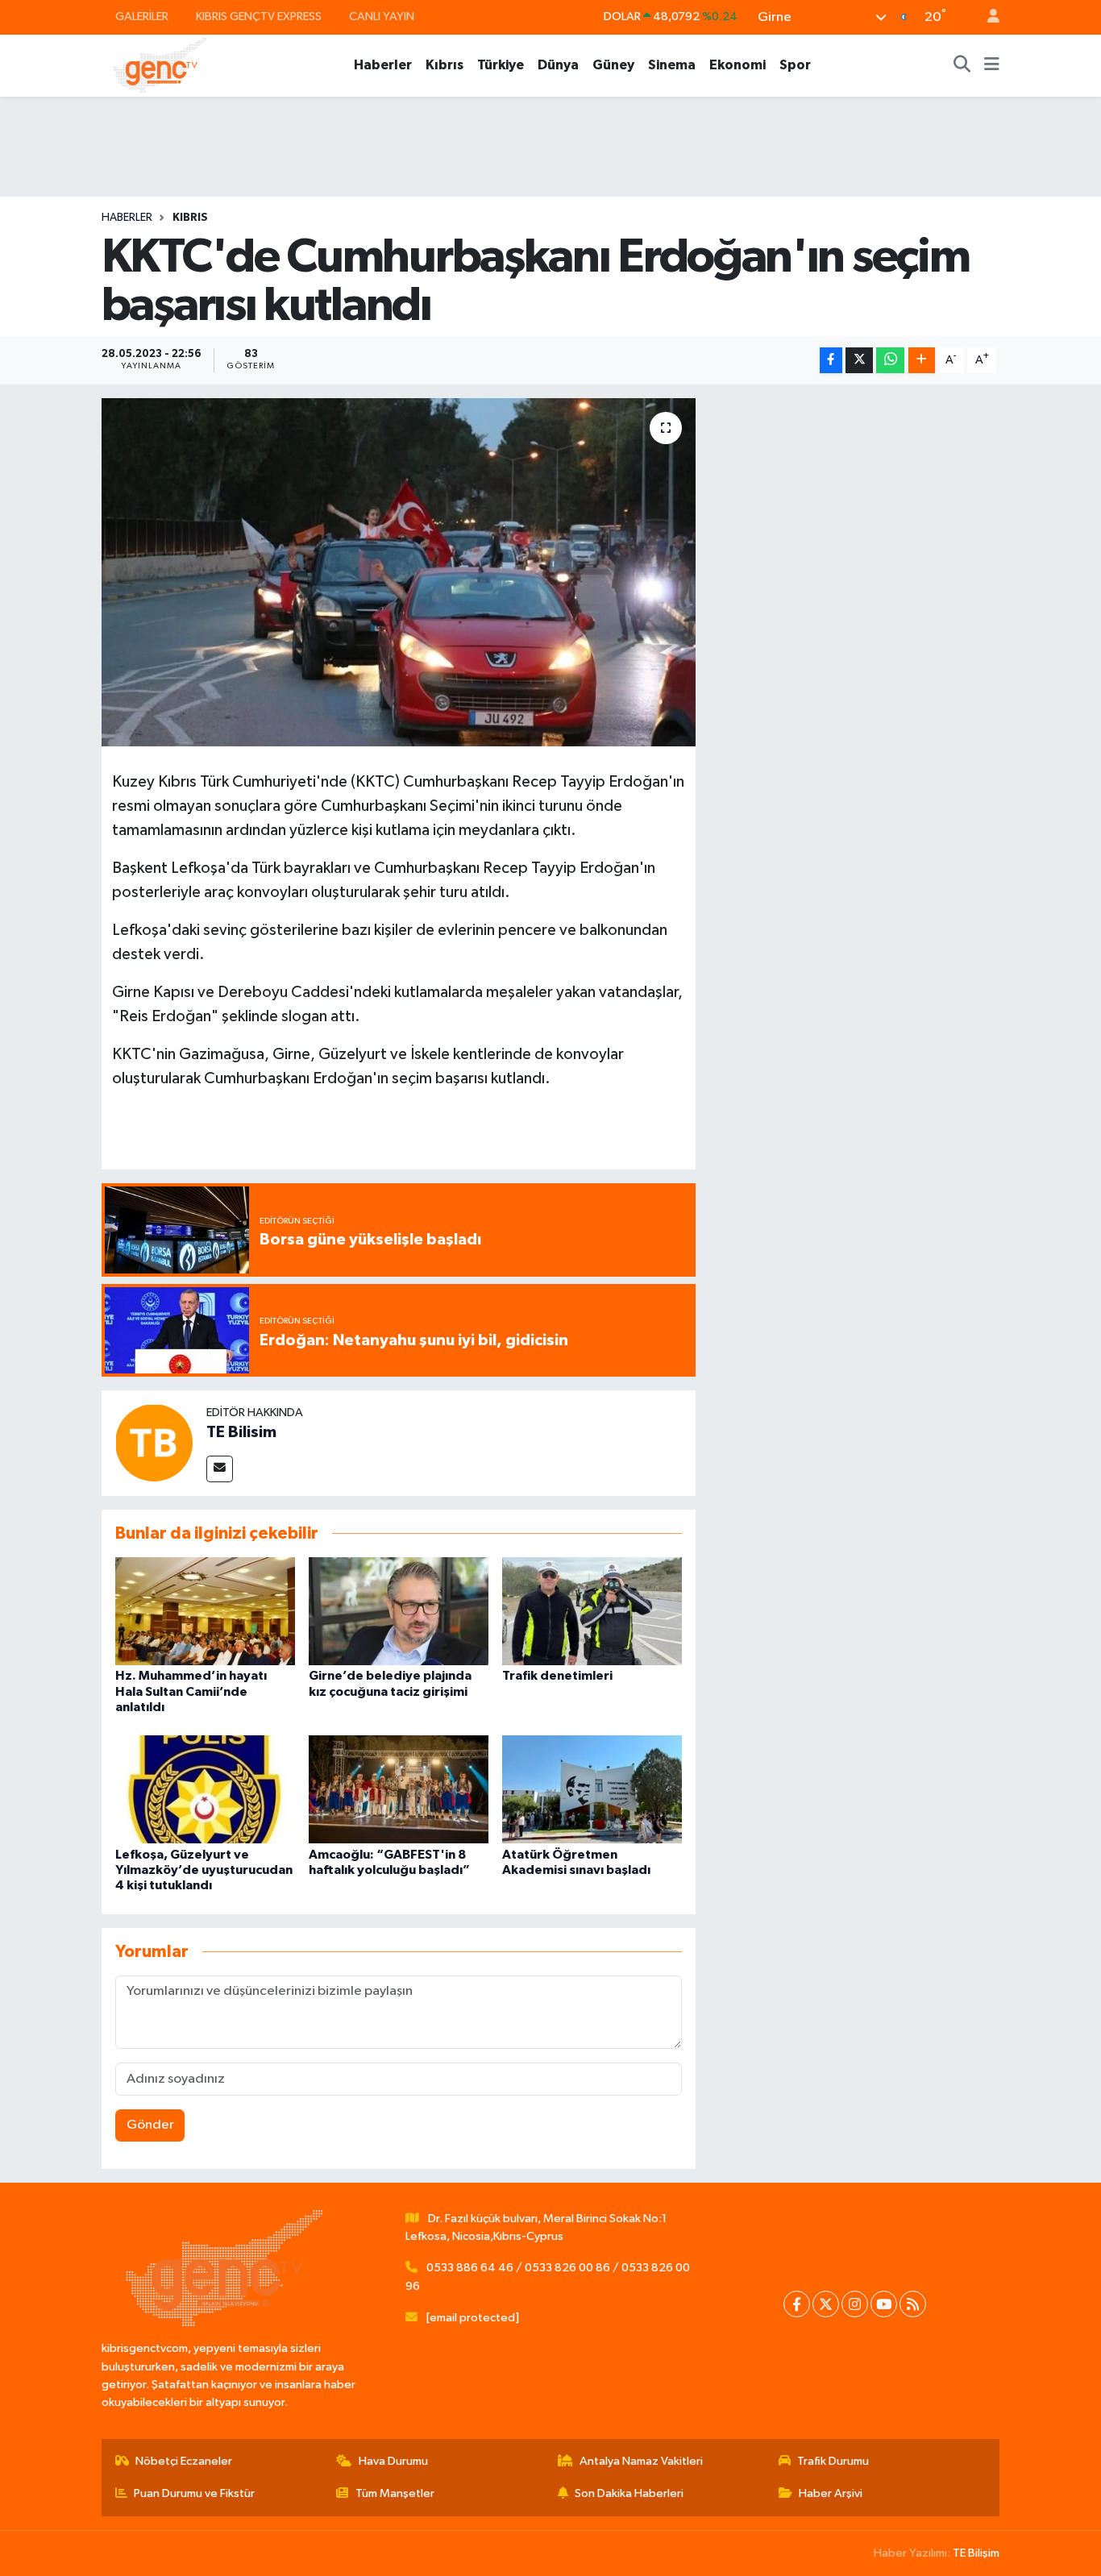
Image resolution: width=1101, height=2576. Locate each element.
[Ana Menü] (992, 65)
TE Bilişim (976, 2553)
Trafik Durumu (833, 2461)
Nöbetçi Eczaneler (184, 2461)
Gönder (150, 2125)
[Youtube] (884, 2304)
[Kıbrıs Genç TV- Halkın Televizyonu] (160, 65)
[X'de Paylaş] (859, 361)
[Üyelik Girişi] (987, 17)
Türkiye (501, 65)
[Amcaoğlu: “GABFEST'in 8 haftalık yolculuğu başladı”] (399, 1789)
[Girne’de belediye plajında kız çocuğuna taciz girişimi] (399, 1611)
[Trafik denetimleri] (592, 1611)
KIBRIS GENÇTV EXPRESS (259, 17)
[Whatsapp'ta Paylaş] (890, 361)
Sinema (672, 65)
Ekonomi (737, 65)
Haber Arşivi (831, 2493)
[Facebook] (797, 2304)
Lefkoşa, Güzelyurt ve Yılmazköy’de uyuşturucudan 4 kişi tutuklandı (204, 1870)
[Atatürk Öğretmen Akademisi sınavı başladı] (592, 1789)
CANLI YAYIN (382, 17)
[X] (826, 2304)
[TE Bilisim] (154, 1442)
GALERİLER (142, 17)
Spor (795, 65)
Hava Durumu (393, 2461)
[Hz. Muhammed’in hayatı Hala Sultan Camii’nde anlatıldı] (205, 1611)
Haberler (383, 65)
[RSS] (913, 2304)
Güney (613, 65)
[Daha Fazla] (922, 361)
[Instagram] (855, 2304)
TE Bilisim (241, 1432)
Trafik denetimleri (557, 1676)
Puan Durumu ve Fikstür (194, 2493)
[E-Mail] (220, 1469)
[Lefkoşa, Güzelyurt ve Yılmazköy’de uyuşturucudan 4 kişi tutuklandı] (205, 1789)
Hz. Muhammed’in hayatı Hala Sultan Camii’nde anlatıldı (191, 1691)
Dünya (558, 65)
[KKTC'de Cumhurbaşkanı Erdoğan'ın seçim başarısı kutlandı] (399, 572)
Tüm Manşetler (395, 2493)
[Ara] (962, 65)
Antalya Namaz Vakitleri (641, 2461)
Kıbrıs (445, 65)
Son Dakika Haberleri (629, 2493)
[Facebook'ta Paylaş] (831, 361)
